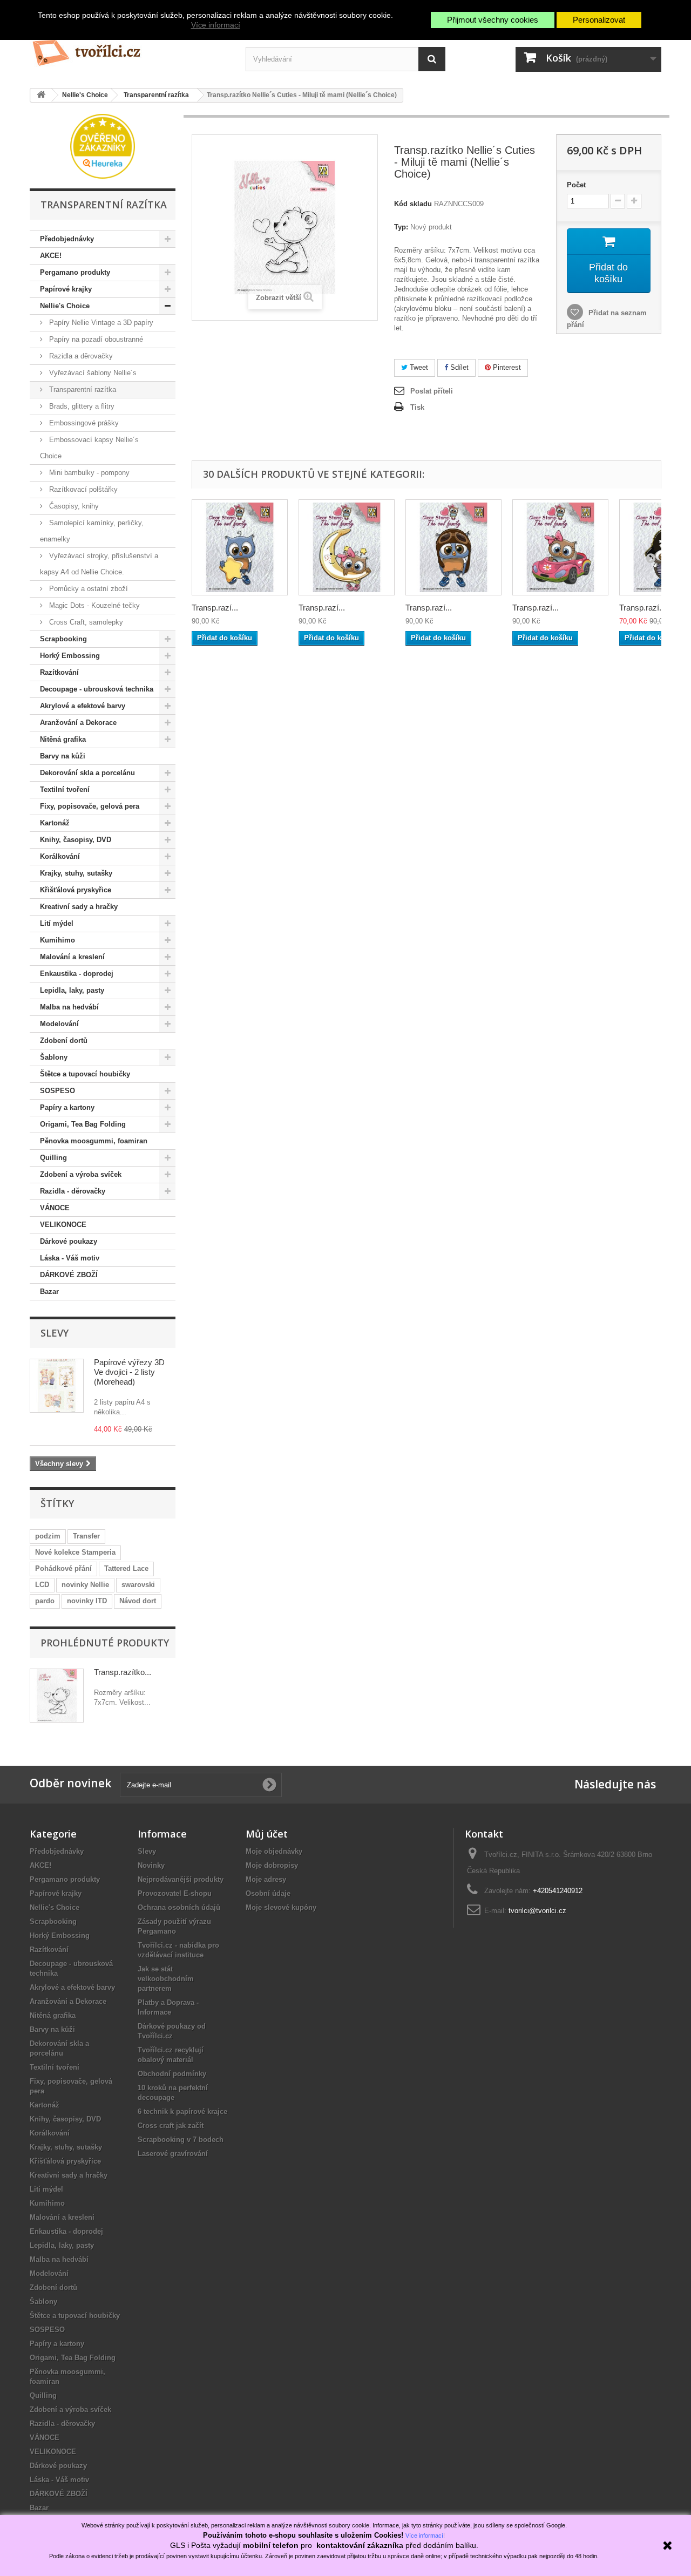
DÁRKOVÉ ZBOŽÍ (69, 1275)
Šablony (54, 1057)
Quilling (53, 1158)
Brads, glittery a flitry (81, 406)
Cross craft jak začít (171, 2126)
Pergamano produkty (75, 272)
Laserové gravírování (173, 2154)
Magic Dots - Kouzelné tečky (93, 605)
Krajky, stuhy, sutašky (76, 873)
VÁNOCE (55, 1208)
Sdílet (458, 367)
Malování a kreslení (72, 957)
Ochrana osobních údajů (179, 1907)
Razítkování (59, 672)
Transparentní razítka (82, 389)
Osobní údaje (268, 1893)
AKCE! (51, 256)
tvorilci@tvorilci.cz (537, 1911)
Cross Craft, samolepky (85, 622)
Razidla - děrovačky (73, 1191)
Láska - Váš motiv (70, 1258)
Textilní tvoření (65, 789)
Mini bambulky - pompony (88, 473)
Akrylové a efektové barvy (83, 706)
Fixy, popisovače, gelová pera (90, 806)
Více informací (216, 25)
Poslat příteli (432, 391)
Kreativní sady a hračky (79, 907)
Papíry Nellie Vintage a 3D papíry (100, 323)
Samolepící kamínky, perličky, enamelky (92, 531)
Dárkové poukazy (69, 1241)
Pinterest (506, 367)
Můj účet (267, 1834)
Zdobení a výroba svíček (81, 1174)
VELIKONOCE (63, 1225)
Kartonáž (55, 823)
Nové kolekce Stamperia (75, 1552)
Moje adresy (266, 1879)
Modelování (59, 1024)
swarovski (138, 1585)
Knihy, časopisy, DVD (76, 840)
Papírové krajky (66, 289)
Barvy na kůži (63, 756)
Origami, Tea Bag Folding (83, 1124)
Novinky (151, 1865)
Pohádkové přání (63, 1568)
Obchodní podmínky (172, 2074)
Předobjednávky (67, 239)
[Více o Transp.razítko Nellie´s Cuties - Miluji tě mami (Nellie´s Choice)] (57, 1696)
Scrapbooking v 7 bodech (181, 2140)
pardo (45, 1601)
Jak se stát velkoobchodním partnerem (166, 1979)
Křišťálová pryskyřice (76, 890)
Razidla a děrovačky (80, 356)
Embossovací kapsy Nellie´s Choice (89, 448)
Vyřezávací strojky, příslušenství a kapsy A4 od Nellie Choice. (99, 564)
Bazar (49, 1292)
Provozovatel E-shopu (175, 1893)
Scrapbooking (63, 639)
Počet (576, 185)
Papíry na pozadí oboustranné (95, 339)
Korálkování (60, 856)
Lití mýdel (57, 923)
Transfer (86, 1536)
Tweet (418, 367)
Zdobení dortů (64, 1040)
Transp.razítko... (123, 1672)
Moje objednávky (274, 1851)
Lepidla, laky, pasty (72, 990)
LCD (42, 1585)
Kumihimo (57, 940)
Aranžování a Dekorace (78, 723)
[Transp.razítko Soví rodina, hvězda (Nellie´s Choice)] (240, 547)
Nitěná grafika (63, 739)
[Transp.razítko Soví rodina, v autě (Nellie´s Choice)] (560, 547)
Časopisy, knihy (73, 506)
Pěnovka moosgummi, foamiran (94, 1141)
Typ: (401, 227)
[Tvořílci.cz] (130, 48)
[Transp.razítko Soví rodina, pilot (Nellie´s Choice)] (453, 547)
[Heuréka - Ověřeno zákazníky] (103, 145)
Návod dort (138, 1601)
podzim (48, 1536)
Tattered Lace (126, 1568)
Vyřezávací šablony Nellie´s (92, 373)
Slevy (55, 1333)
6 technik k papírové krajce (182, 2111)
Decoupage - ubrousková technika (97, 689)
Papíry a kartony (67, 1107)
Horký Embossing (70, 656)
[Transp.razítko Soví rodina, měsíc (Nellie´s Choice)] (347, 547)
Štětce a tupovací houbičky (85, 1074)
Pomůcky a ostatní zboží (87, 589)
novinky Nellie (85, 1585)
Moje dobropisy (272, 1865)
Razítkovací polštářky (82, 489)
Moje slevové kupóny (281, 1907)
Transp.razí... (215, 608)
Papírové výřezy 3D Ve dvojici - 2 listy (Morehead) (129, 1372)
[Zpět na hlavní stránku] (41, 95)
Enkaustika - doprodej (77, 974)
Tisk (417, 407)
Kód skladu (413, 204)
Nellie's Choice (65, 306)
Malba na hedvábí (69, 1007)
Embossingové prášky (83, 423)
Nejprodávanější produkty (181, 1879)
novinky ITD (87, 1601)
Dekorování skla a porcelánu (87, 773)
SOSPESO (57, 1091)
